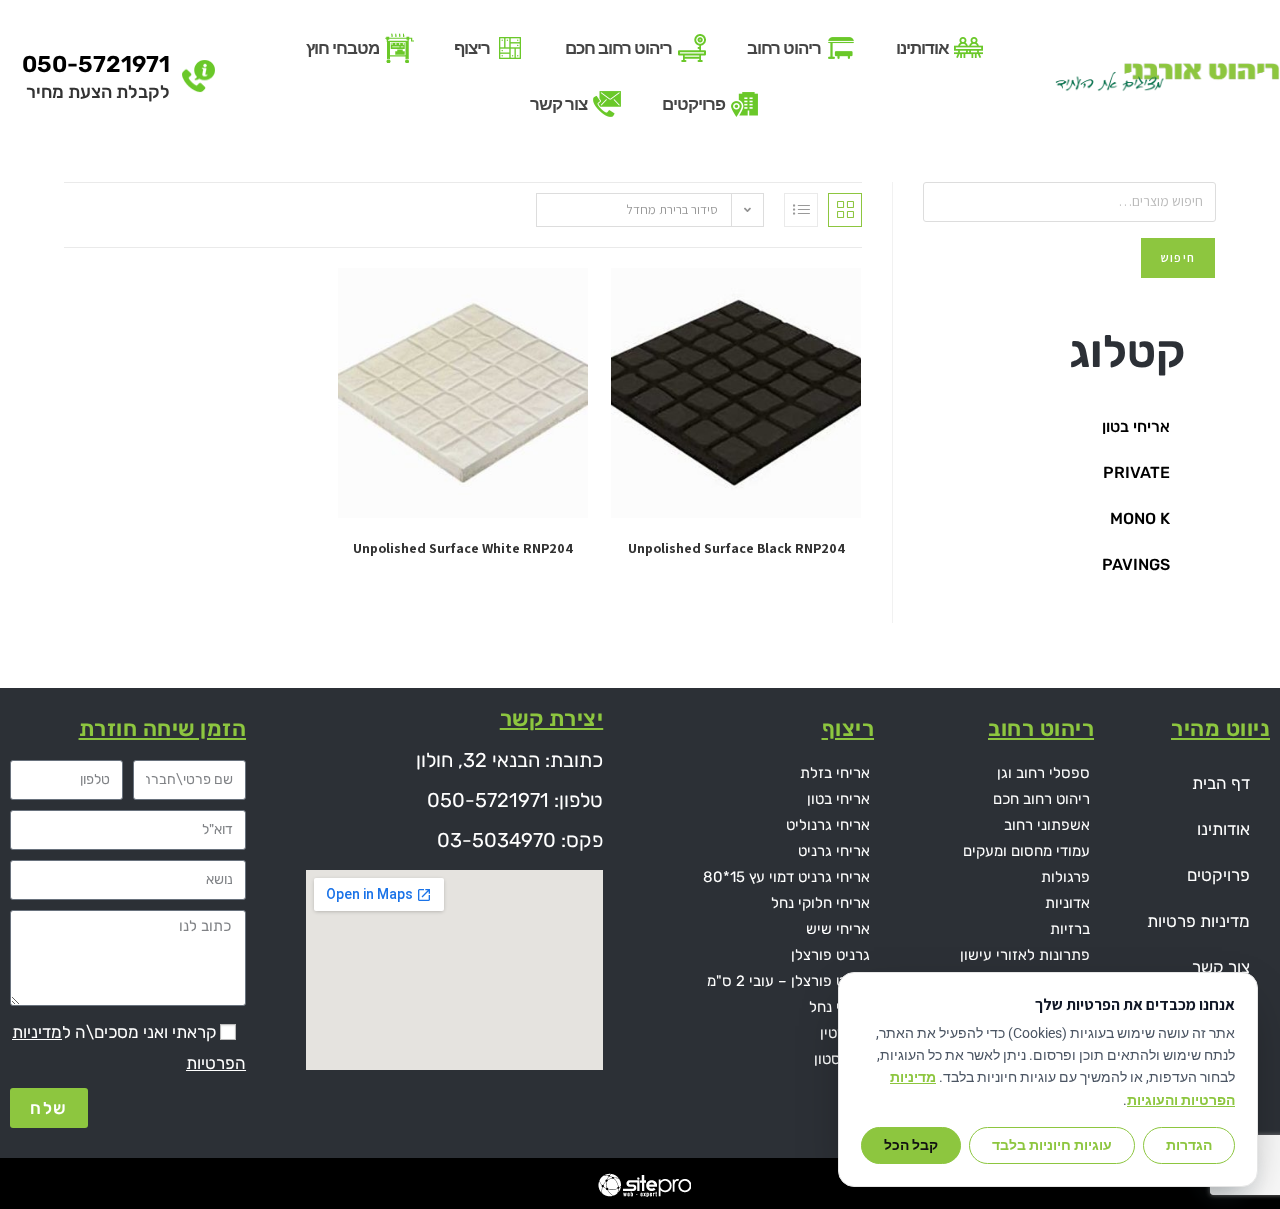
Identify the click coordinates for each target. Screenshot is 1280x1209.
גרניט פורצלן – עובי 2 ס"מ (788, 981)
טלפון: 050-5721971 (515, 800)
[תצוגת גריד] (845, 210)
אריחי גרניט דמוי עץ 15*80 (786, 877)
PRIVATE (1136, 472)
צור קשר (1221, 967)
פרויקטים (1218, 875)
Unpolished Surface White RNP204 (463, 548)
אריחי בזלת (835, 773)
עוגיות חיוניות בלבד (1052, 1145)
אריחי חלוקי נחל (820, 903)
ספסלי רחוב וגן (1043, 773)
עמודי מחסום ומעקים (1026, 851)
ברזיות (1070, 929)
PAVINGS (1136, 564)
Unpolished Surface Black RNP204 (736, 548)
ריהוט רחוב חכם (1041, 799)
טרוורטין (845, 1033)
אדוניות (1067, 903)
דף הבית (1221, 783)
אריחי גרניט (834, 851)
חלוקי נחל (839, 1007)
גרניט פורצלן (830, 955)
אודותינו (1223, 829)
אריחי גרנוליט (828, 825)
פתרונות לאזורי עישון (1025, 955)
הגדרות (1189, 1145)
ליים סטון (842, 1059)
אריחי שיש (838, 929)
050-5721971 (96, 64)
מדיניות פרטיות (1198, 921)
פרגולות (1065, 877)
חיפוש (1178, 257)
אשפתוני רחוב (1047, 825)
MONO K (1140, 518)
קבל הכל (911, 1145)
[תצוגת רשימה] (801, 210)
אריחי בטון (1136, 426)
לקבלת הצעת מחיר (98, 92)
